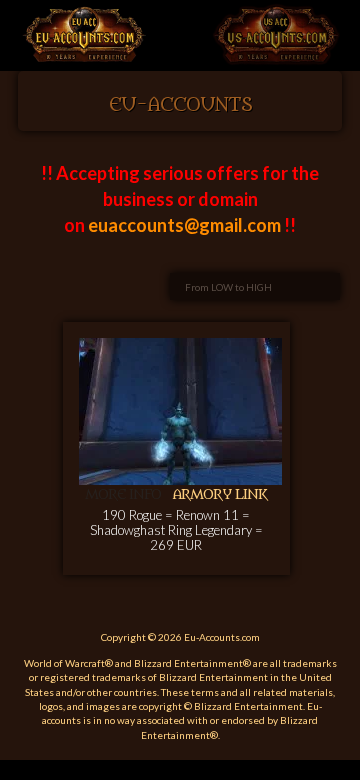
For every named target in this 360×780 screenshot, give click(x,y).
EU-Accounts (180, 105)
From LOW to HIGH (228, 287)
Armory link (219, 494)
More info (123, 494)
